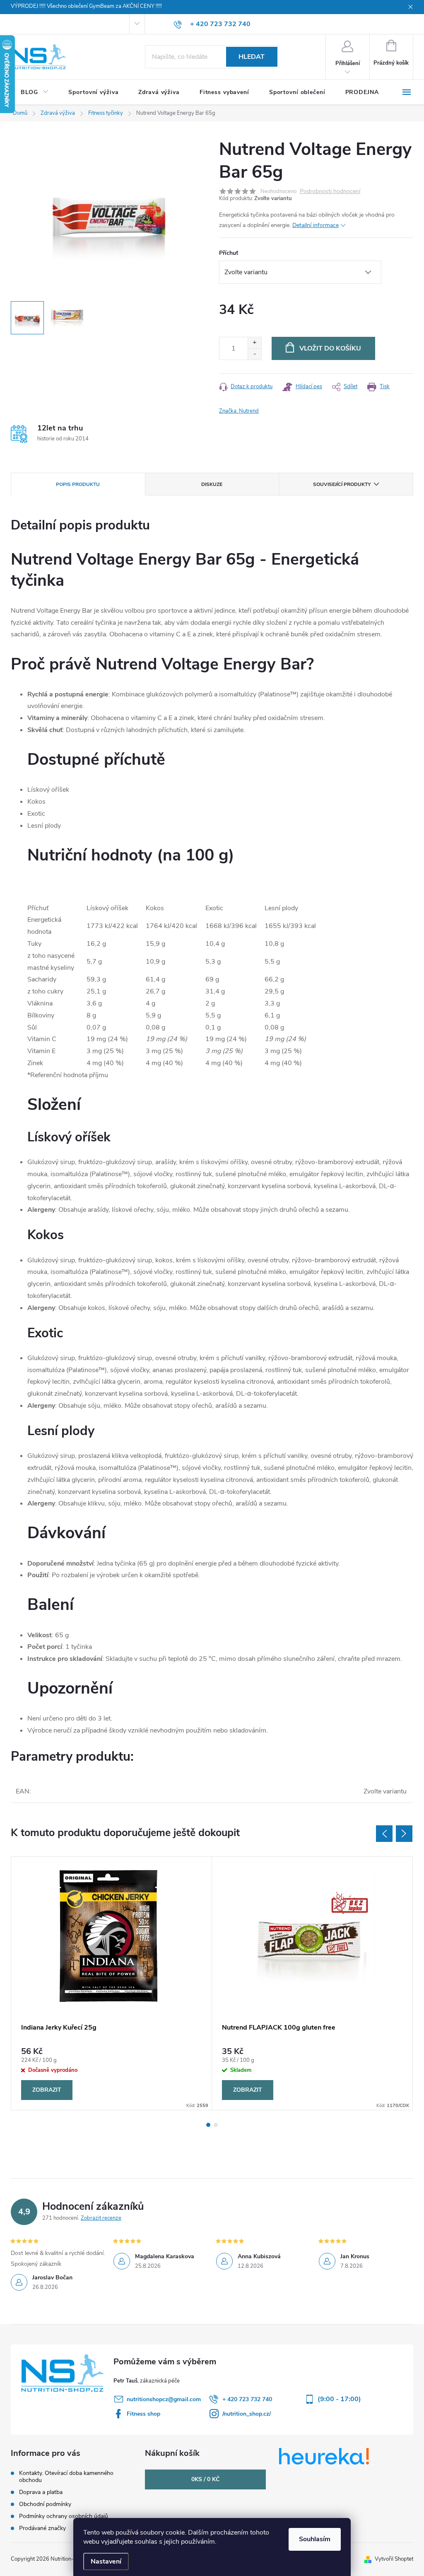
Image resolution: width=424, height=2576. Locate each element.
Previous (384, 1834)
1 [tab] (208, 2125)
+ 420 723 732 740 (247, 2399)
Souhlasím (315, 2539)
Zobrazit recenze (101, 2218)
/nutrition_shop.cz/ (247, 2414)
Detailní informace (316, 225)
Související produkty (342, 484)
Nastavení (106, 2562)
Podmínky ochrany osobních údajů (64, 2516)
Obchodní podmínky (45, 2504)
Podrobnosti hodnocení (330, 192)
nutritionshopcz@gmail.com (164, 2399)
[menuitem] (35, 92)
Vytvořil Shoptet (394, 2559)
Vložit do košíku (330, 348)
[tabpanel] (112, 1984)
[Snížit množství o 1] (254, 354)
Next (404, 1834)
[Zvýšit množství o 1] (254, 343)
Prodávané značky (42, 2528)
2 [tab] (216, 2125)
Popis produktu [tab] (78, 484)
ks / (205, 2479)
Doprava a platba (41, 2492)
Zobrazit (47, 2090)
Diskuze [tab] (212, 484)
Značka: (239, 411)
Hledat (252, 57)
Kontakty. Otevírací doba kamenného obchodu (66, 2477)
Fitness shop (143, 2414)
